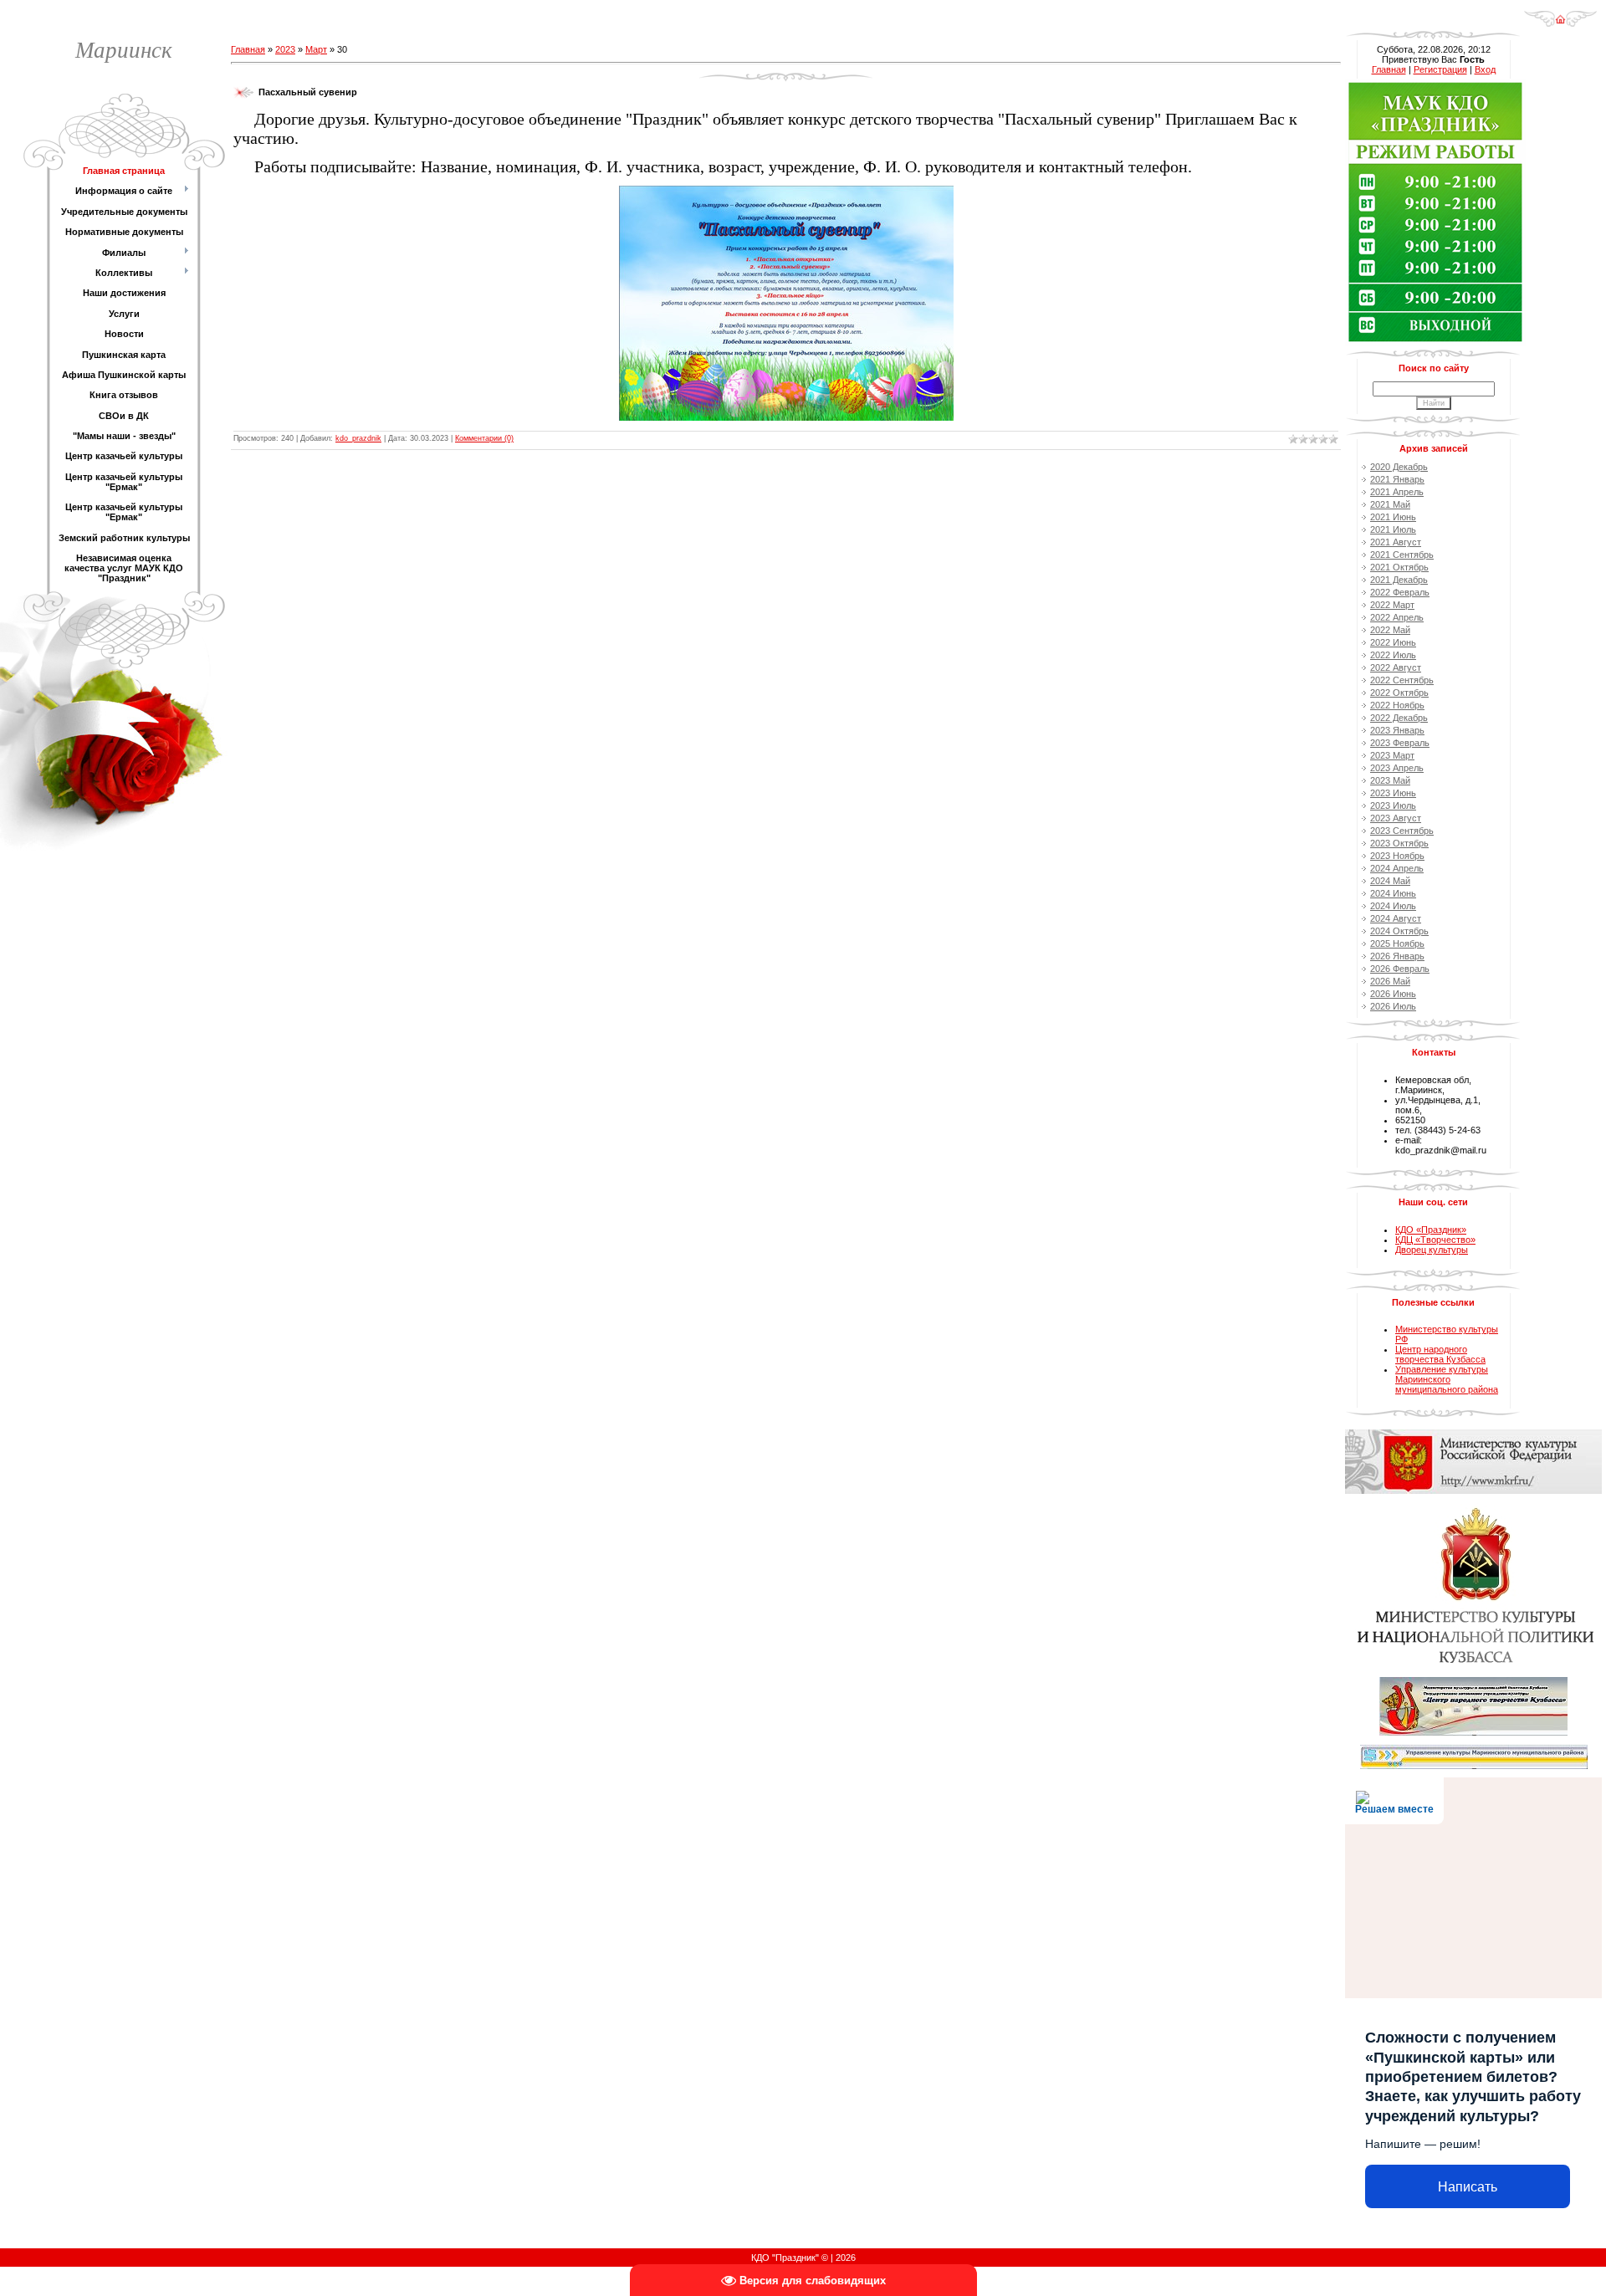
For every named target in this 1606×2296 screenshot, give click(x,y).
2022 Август (1396, 667)
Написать (1468, 2187)
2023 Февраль (1400, 743)
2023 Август (1396, 818)
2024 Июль (1393, 906)
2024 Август (1396, 918)
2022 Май (1390, 630)
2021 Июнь (1393, 517)
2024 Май (1390, 881)
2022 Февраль (1400, 592)
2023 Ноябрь (1397, 856)
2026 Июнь (1393, 994)
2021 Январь (1397, 479)
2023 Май (1390, 780)
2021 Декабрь (1399, 580)
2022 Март (1392, 605)
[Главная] (1560, 13)
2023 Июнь (1393, 793)
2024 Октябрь (1399, 931)
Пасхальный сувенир (308, 92)
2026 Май (1390, 981)
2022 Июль (1393, 655)
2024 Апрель (1397, 868)
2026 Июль (1393, 1006)
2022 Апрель (1397, 617)
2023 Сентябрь (1402, 831)
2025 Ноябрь (1397, 943)
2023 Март (1392, 755)
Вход (1485, 69)
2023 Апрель (1397, 768)
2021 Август (1396, 542)
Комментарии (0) (484, 438)
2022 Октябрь (1399, 693)
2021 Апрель (1397, 492)
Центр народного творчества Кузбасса (1440, 1354)
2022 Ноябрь (1397, 705)
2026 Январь (1397, 956)
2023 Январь (1397, 730)
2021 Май (1390, 504)
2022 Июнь (1393, 642)
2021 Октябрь (1399, 567)
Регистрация (1440, 69)
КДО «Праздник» (1431, 1230)
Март (316, 49)
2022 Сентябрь (1402, 680)
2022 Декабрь (1399, 718)
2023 (285, 49)
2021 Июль (1393, 529)
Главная (248, 49)
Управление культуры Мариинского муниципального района (1447, 1379)
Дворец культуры (1432, 1250)
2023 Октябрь (1399, 843)
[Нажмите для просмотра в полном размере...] (786, 191)
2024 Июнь (1393, 893)
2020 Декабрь (1399, 467)
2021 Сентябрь (1402, 555)
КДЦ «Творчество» (1435, 1240)
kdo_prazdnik (358, 438)
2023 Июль (1393, 805)
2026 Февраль (1400, 969)
